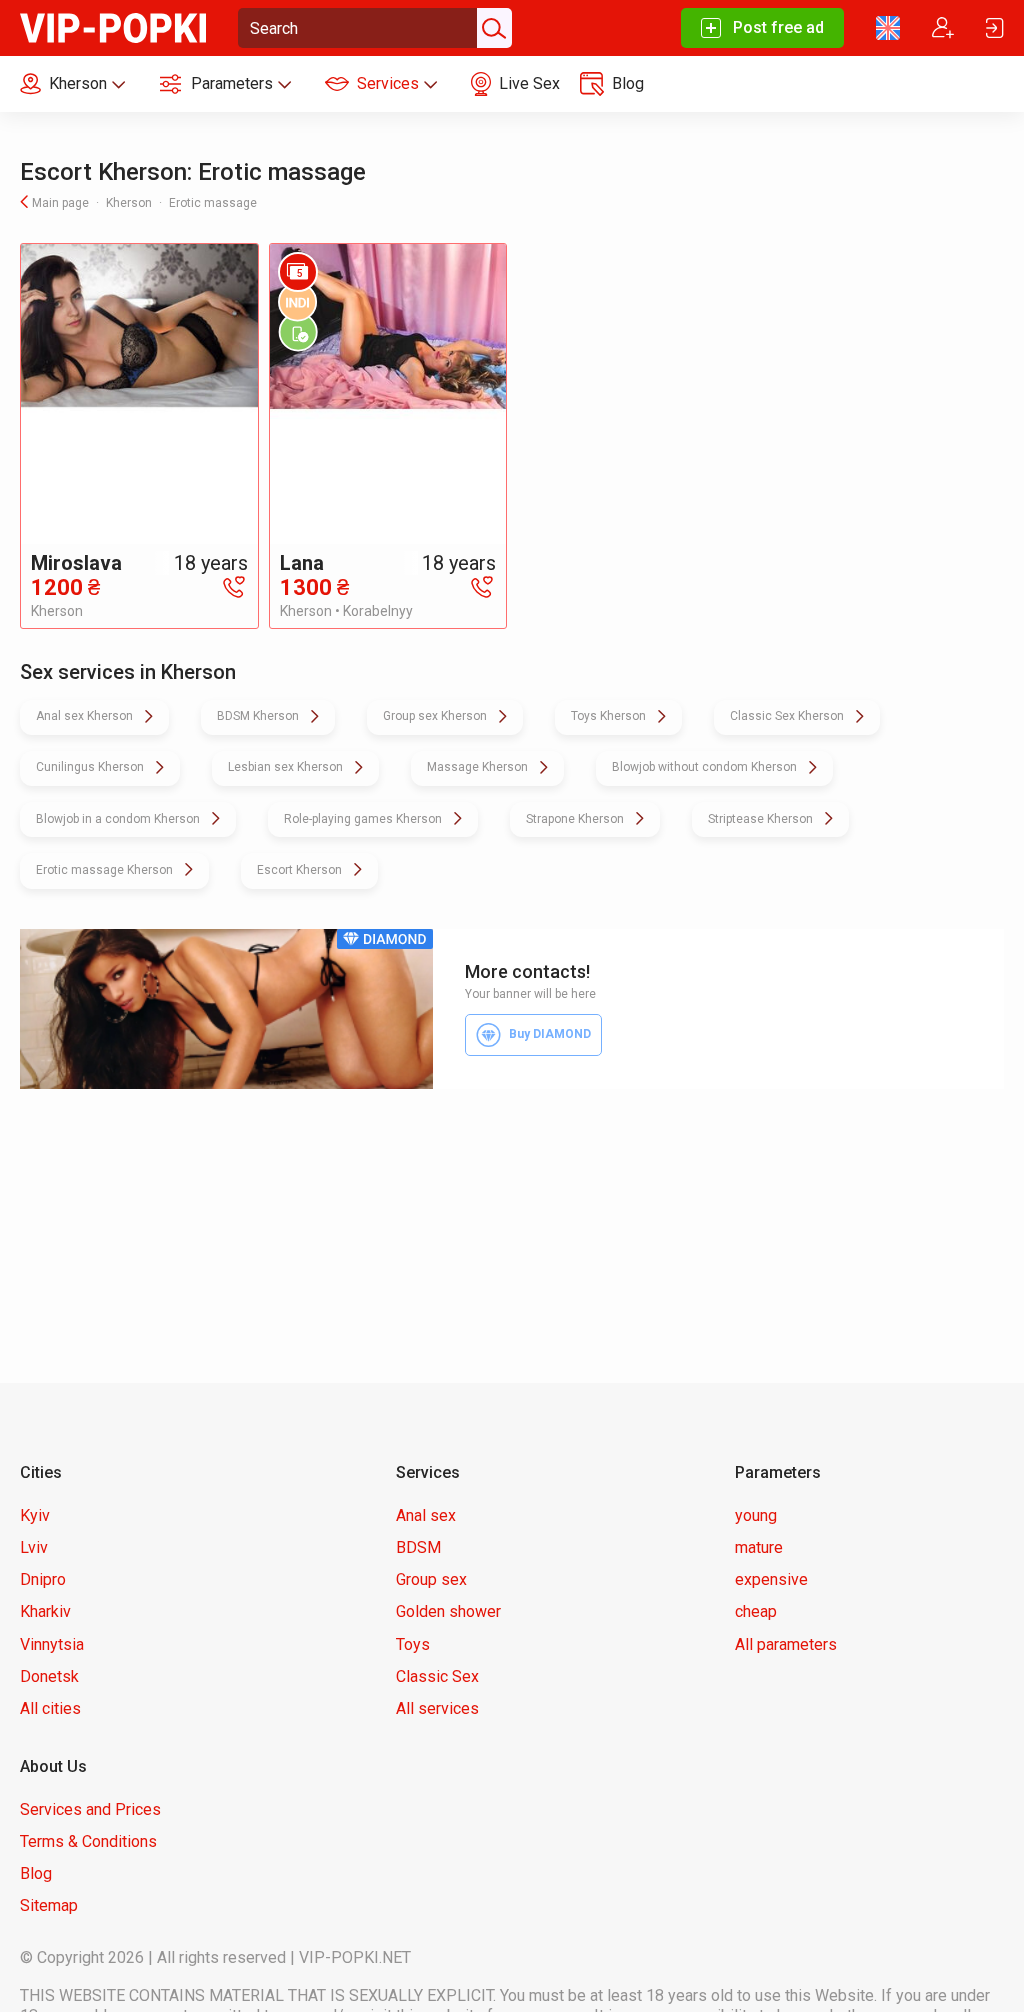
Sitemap (49, 1905)
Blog (36, 1873)
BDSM (418, 1547)
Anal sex (426, 1515)
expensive (771, 1579)
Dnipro (43, 1579)
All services (437, 1708)
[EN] (888, 28)
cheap (756, 1611)
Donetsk (49, 1676)
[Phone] (234, 585)
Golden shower (448, 1611)
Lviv (34, 1547)
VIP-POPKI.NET (355, 1957)
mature (759, 1547)
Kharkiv (45, 1611)
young (756, 1515)
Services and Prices (90, 1809)
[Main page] (113, 26)
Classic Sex (437, 1676)
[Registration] (943, 28)
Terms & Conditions (88, 1841)
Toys (413, 1644)
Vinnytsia (52, 1644)
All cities (50, 1708)
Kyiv (35, 1515)
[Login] (995, 28)
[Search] (492, 28)
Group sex (431, 1579)
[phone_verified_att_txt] (298, 332)
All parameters (786, 1644)
